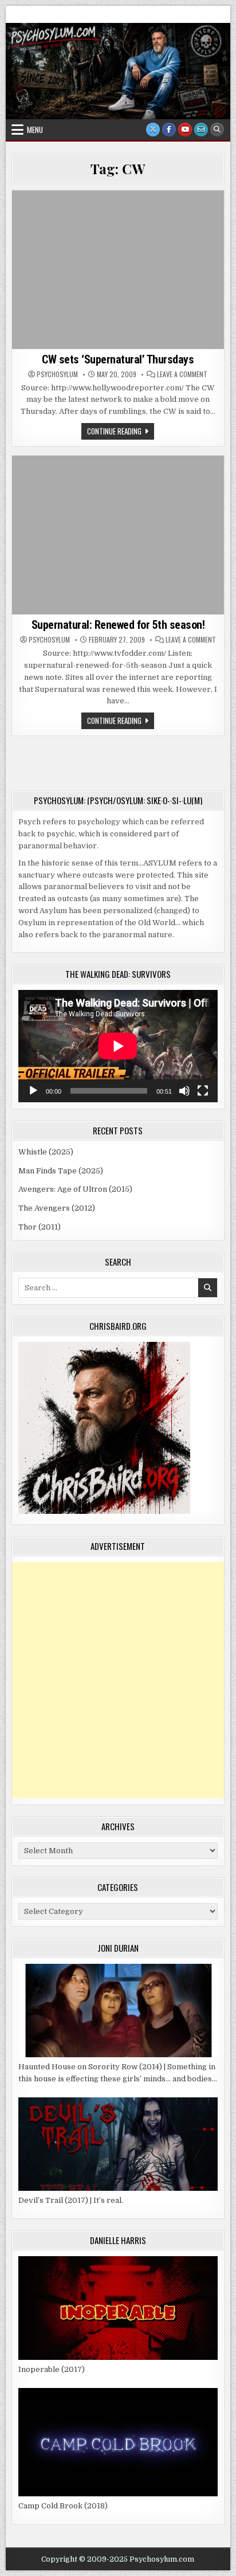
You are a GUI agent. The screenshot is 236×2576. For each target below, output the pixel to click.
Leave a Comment (182, 374)
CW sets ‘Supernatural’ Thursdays (118, 359)
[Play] (33, 1091)
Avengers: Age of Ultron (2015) (75, 1189)
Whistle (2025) (46, 1152)
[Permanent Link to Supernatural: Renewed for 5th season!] (118, 535)
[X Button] (153, 130)
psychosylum (57, 374)
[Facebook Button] (169, 130)
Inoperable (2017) (52, 2369)
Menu (35, 130)
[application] (118, 1046)
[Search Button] (217, 130)
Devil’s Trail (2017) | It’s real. (71, 2200)
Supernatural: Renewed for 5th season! (118, 625)
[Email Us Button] (201, 130)
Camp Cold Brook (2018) (63, 2506)
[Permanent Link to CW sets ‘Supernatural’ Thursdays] (118, 270)
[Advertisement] (118, 1680)
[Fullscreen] (203, 1091)
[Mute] (184, 1091)
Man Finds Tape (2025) (61, 1171)
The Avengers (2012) (57, 1208)
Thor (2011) (40, 1227)
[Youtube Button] (185, 130)
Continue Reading (121, 432)
